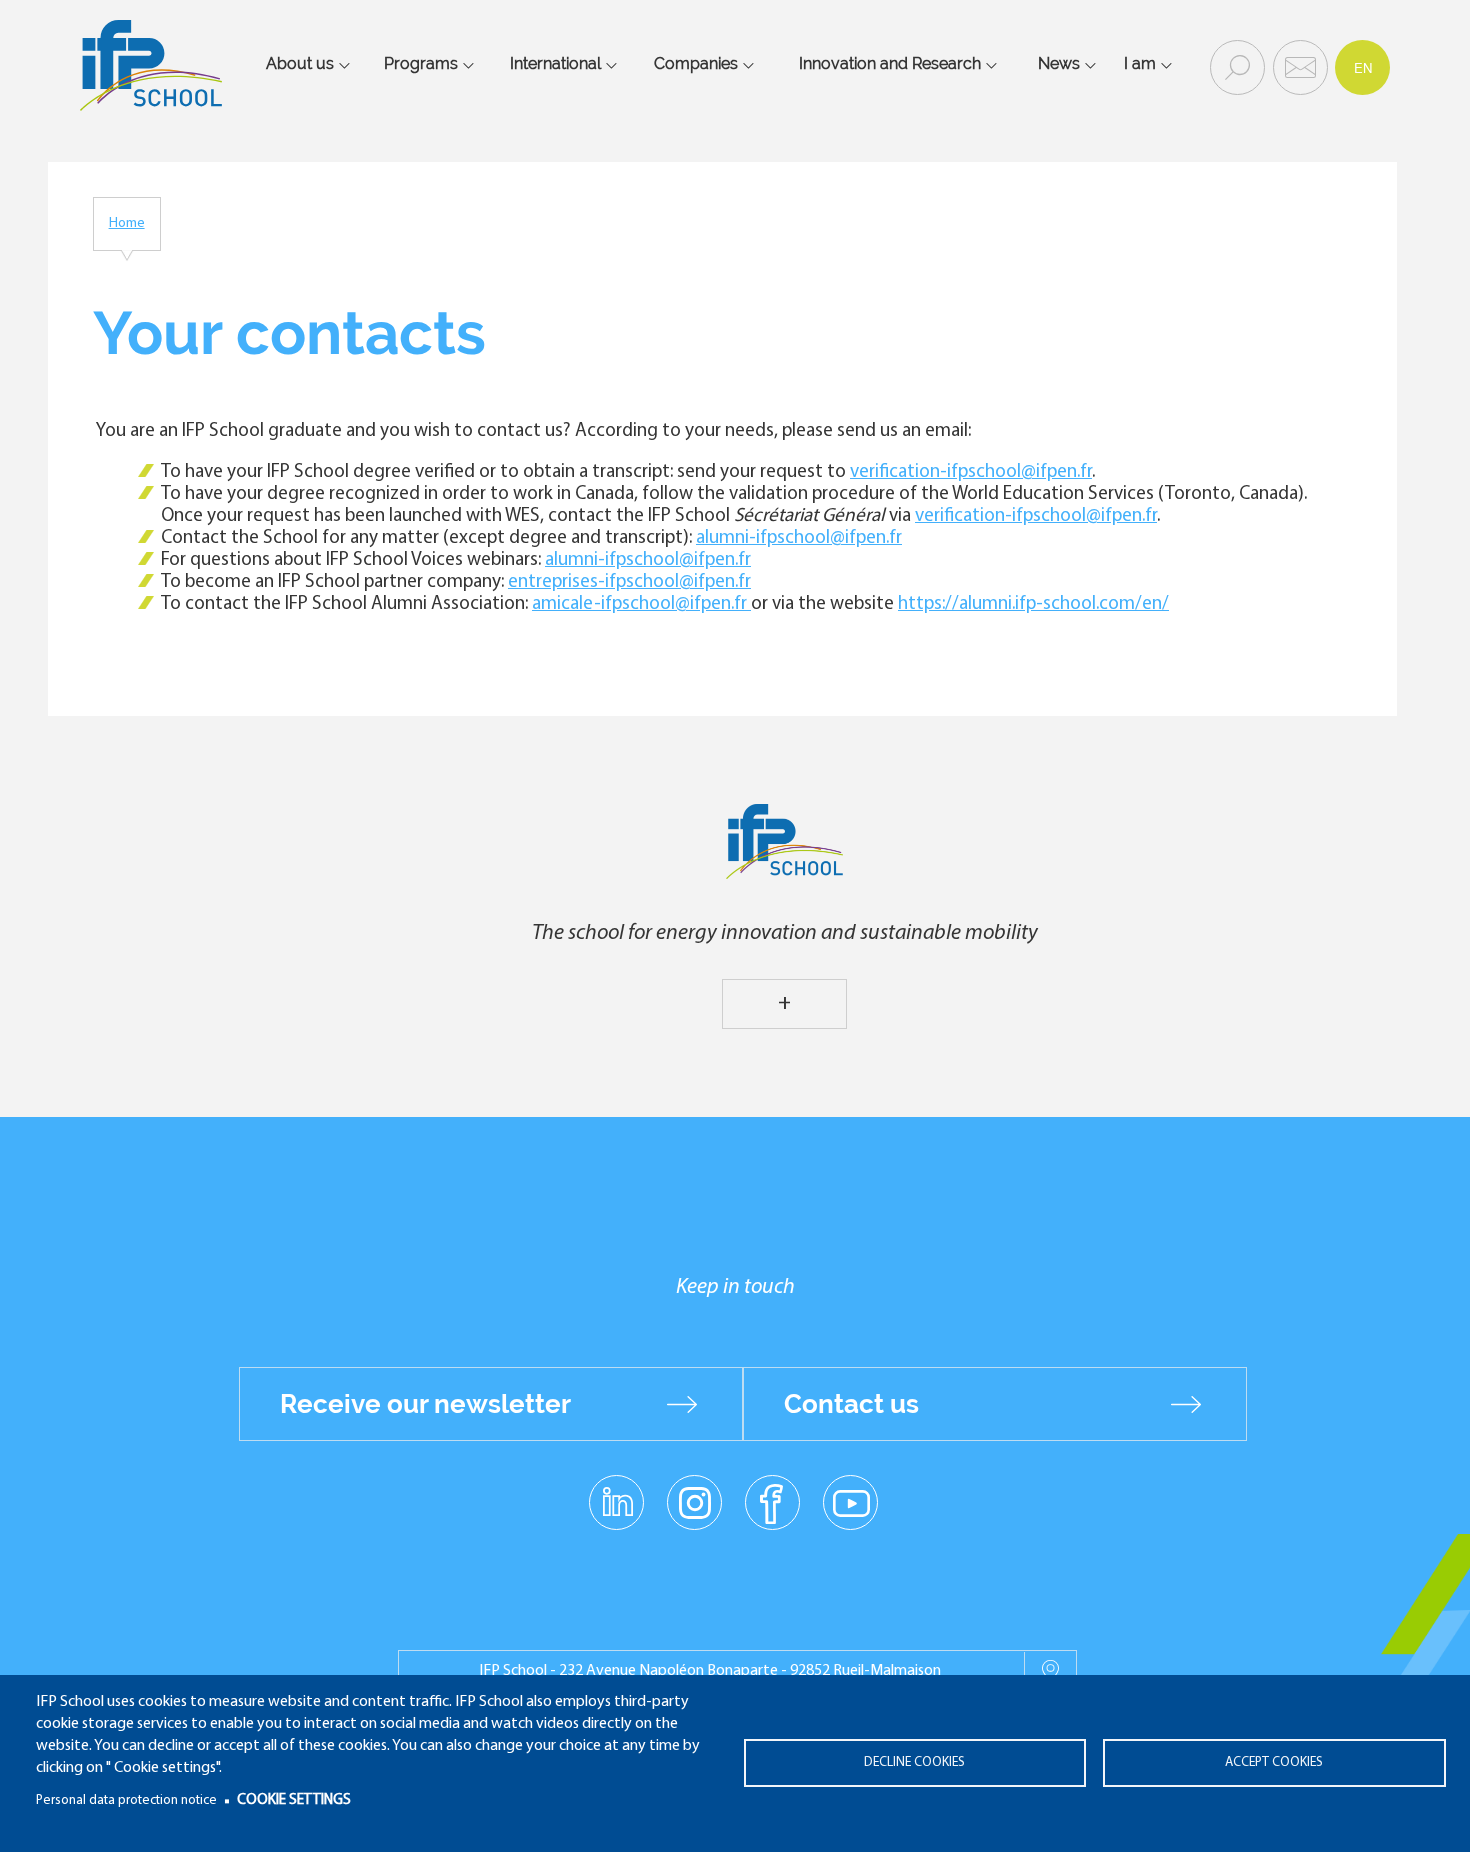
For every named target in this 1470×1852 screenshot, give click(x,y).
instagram (694, 1502)
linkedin (616, 1491)
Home (127, 223)
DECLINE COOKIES (914, 1762)
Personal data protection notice (126, 1800)
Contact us (851, 1404)
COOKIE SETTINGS (294, 1800)
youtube (850, 1502)
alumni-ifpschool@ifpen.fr (799, 538)
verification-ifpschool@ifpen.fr (971, 472)
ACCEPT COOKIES (1274, 1762)
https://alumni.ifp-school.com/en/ (1033, 604)
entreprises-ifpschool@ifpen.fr (629, 582)
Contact (1298, 66)
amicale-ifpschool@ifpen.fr (641, 604)
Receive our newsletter (425, 1404)
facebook (772, 1502)
